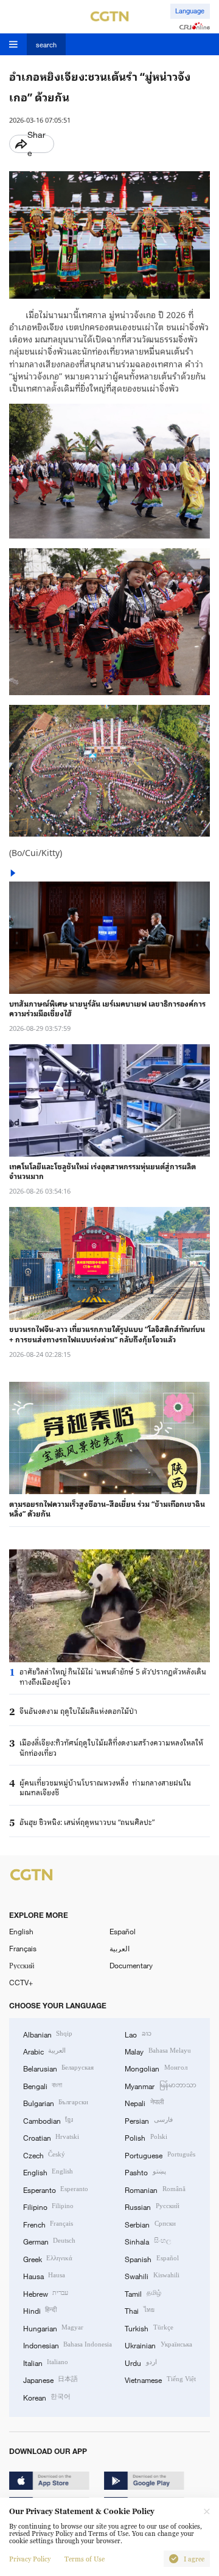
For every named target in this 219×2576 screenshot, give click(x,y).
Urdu (141, 2362)
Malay (158, 2051)
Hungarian (53, 2328)
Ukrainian (158, 2345)
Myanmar (160, 2085)
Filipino (48, 2206)
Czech (44, 2155)
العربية (120, 1948)
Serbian (150, 2224)
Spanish (151, 2258)
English (21, 1931)
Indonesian (68, 2345)
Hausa (44, 2275)
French (48, 2224)
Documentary (131, 1965)
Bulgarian (56, 2102)
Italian (46, 2362)
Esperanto (56, 2189)
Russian (152, 2206)
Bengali (43, 2085)
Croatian (51, 2137)
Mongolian (156, 2068)
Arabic (44, 2051)
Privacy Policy (30, 2559)
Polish (146, 2137)
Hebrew (46, 2293)
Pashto (145, 2172)
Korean (47, 2397)
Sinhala (148, 2241)
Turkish (149, 2328)
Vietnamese (160, 2379)
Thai (139, 2310)
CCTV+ (21, 1982)
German (49, 2241)
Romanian (155, 2189)
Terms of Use (85, 2559)
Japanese (50, 2379)
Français (23, 1948)
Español (123, 1931)
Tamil (143, 2293)
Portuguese (160, 2155)
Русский (22, 1965)
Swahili (152, 2275)
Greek (48, 2258)
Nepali (144, 2102)
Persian (148, 2120)
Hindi (40, 2310)
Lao (138, 2034)
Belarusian (58, 2068)
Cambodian (48, 2120)
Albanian (48, 2034)
